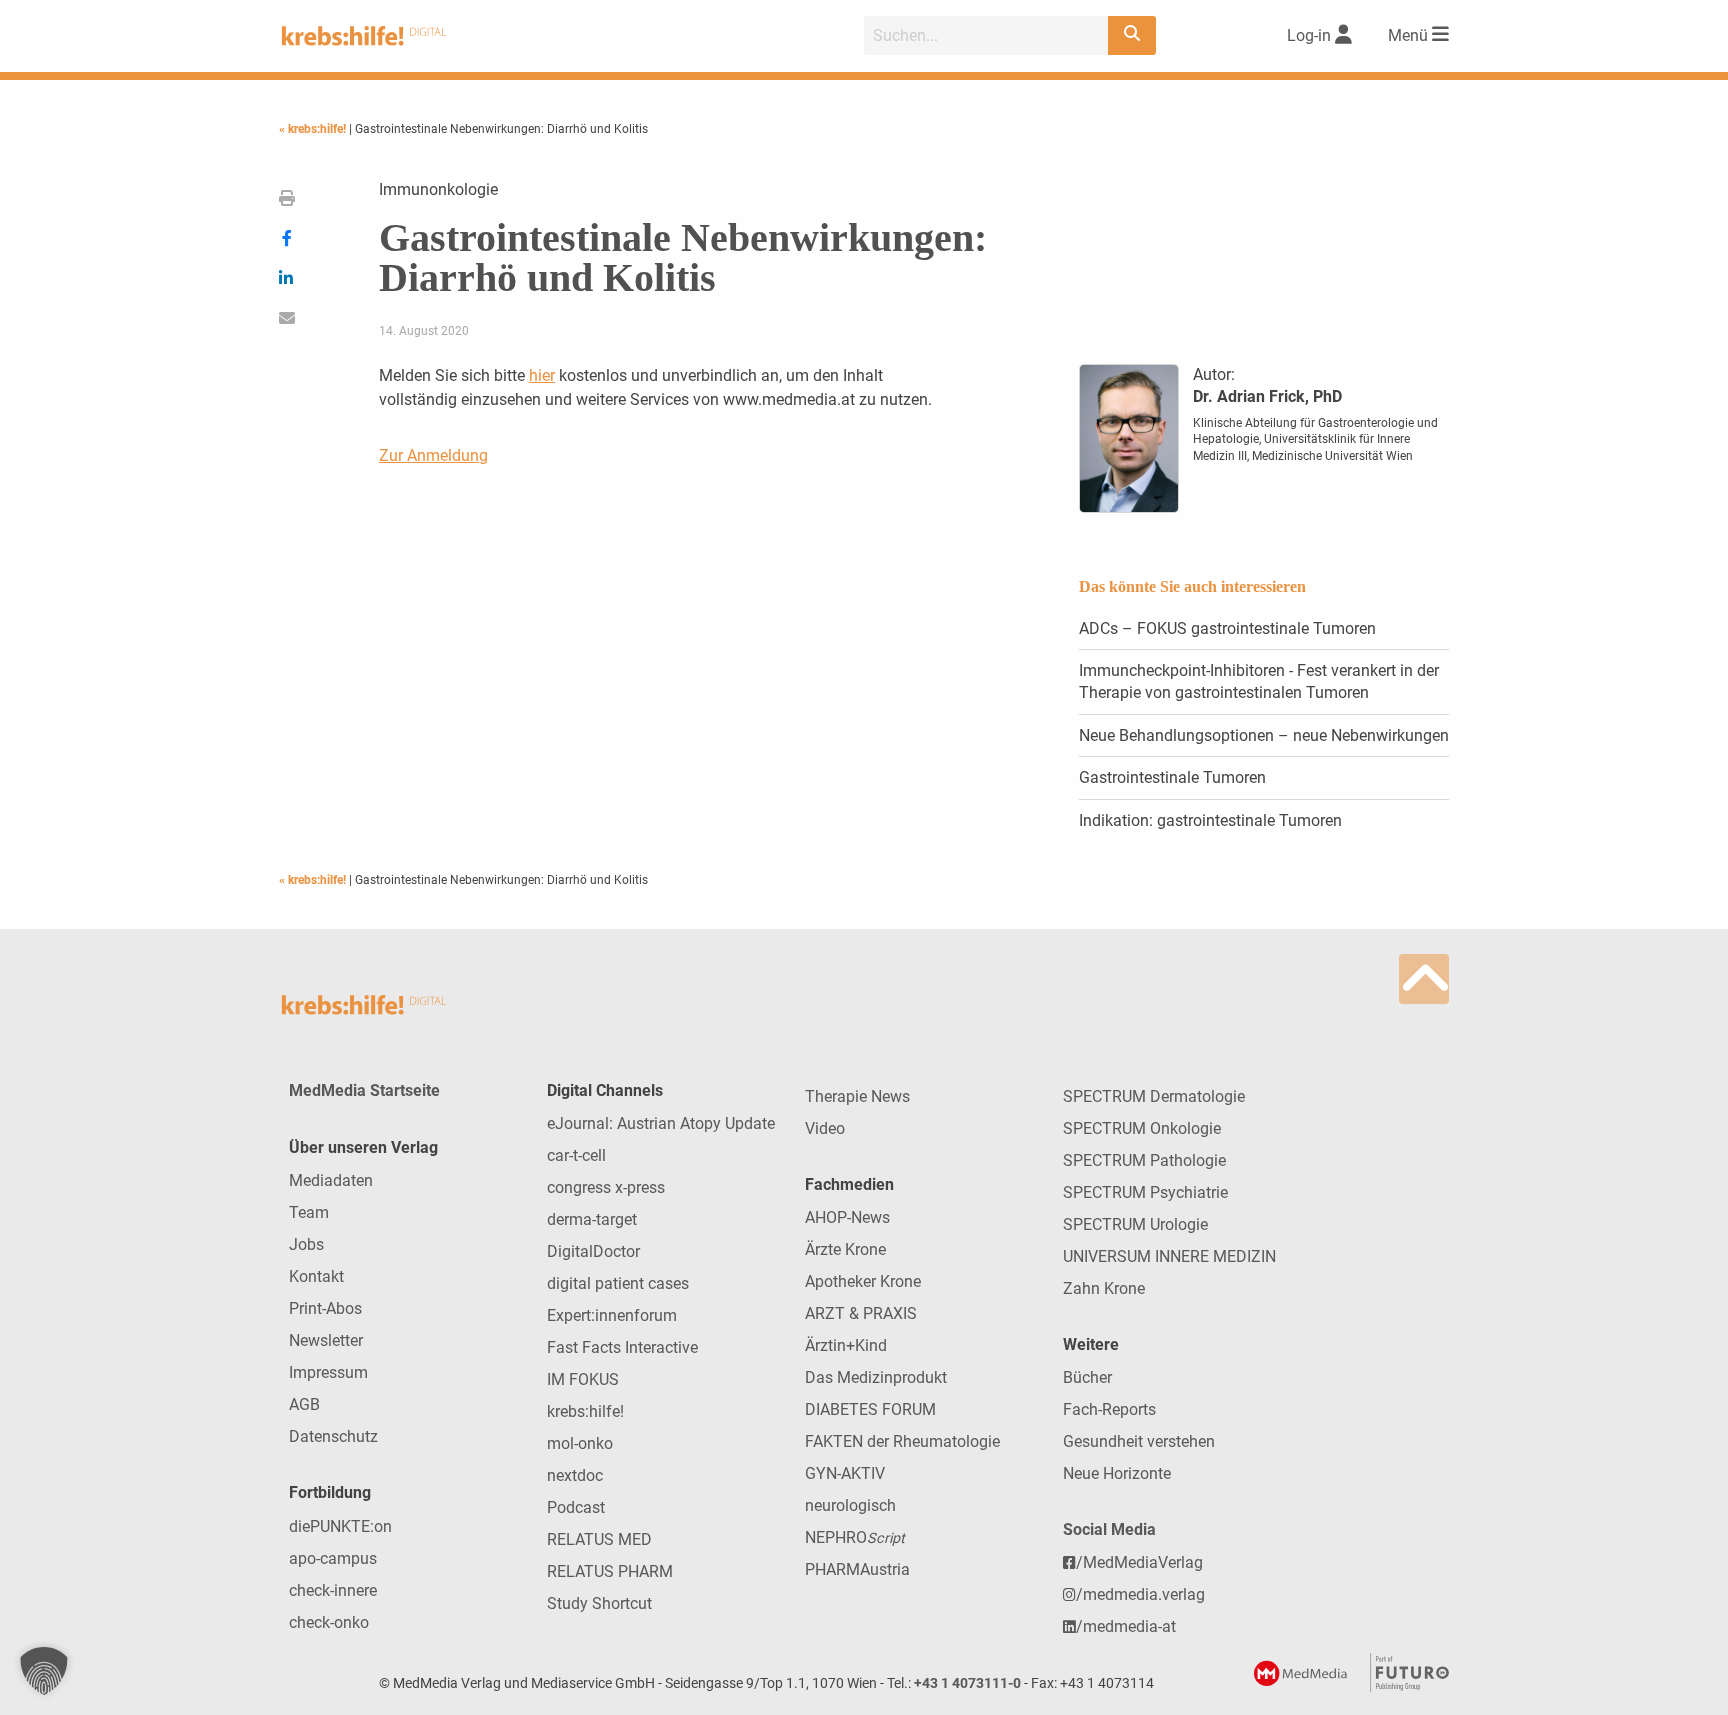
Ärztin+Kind (846, 1345)
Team (309, 1212)
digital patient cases (618, 1283)
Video (825, 1128)
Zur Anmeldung (433, 455)
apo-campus (333, 1558)
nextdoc (575, 1475)
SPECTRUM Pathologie (1144, 1160)
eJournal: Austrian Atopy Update (661, 1123)
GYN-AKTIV (845, 1473)
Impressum (328, 1372)
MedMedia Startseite (364, 1090)
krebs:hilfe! (585, 1411)
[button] (44, 1671)
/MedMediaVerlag (1139, 1562)
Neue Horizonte (1117, 1473)
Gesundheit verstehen (1139, 1441)
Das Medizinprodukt (876, 1377)
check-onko (329, 1622)
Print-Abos (325, 1308)
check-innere (333, 1590)
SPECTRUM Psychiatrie (1145, 1192)
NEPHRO (855, 1537)
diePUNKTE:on (340, 1526)
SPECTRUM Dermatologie (1154, 1096)
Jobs (306, 1244)
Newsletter (326, 1340)
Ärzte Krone (845, 1249)
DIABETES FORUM (870, 1409)
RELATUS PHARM (610, 1571)
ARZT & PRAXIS (861, 1313)
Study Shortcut (599, 1603)
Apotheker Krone (863, 1281)
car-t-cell (576, 1155)
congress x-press (606, 1187)
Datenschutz (333, 1436)
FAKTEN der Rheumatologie (902, 1441)
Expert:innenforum (612, 1315)
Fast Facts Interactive (622, 1347)
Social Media (1109, 1529)
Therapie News (857, 1096)
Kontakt (316, 1276)
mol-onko (580, 1443)
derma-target (592, 1219)
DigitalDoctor (593, 1251)
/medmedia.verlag (1140, 1594)
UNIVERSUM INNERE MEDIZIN (1169, 1256)
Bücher (1087, 1377)
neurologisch (850, 1505)
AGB (304, 1404)
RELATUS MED (599, 1539)
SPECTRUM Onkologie (1142, 1128)
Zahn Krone (1104, 1288)
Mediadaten (331, 1180)
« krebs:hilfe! (314, 129)
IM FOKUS (583, 1379)
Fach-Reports (1109, 1409)
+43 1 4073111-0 (967, 1683)
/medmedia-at (1126, 1626)
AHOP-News (847, 1217)
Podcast (576, 1507)
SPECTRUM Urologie (1135, 1224)
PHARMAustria (857, 1569)
